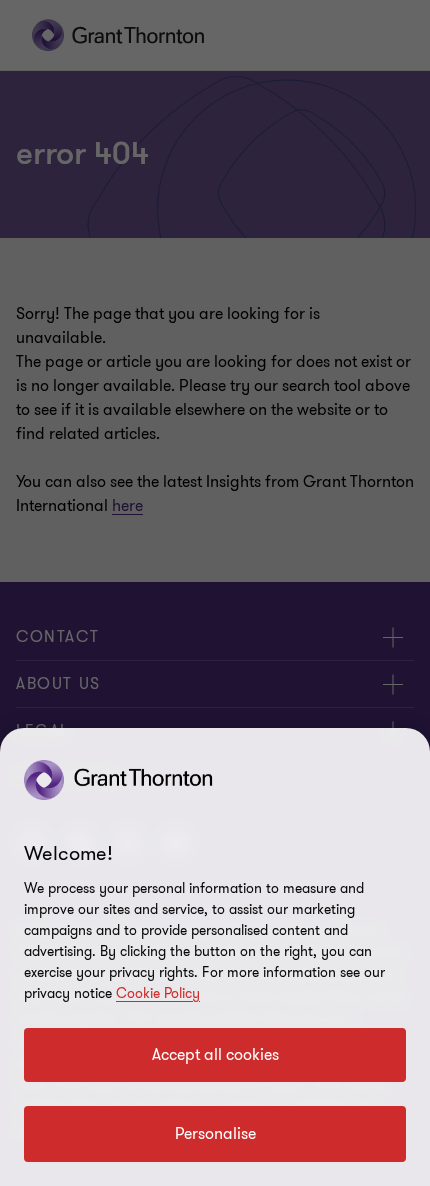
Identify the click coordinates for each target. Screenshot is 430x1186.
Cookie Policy (158, 993)
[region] (215, 957)
